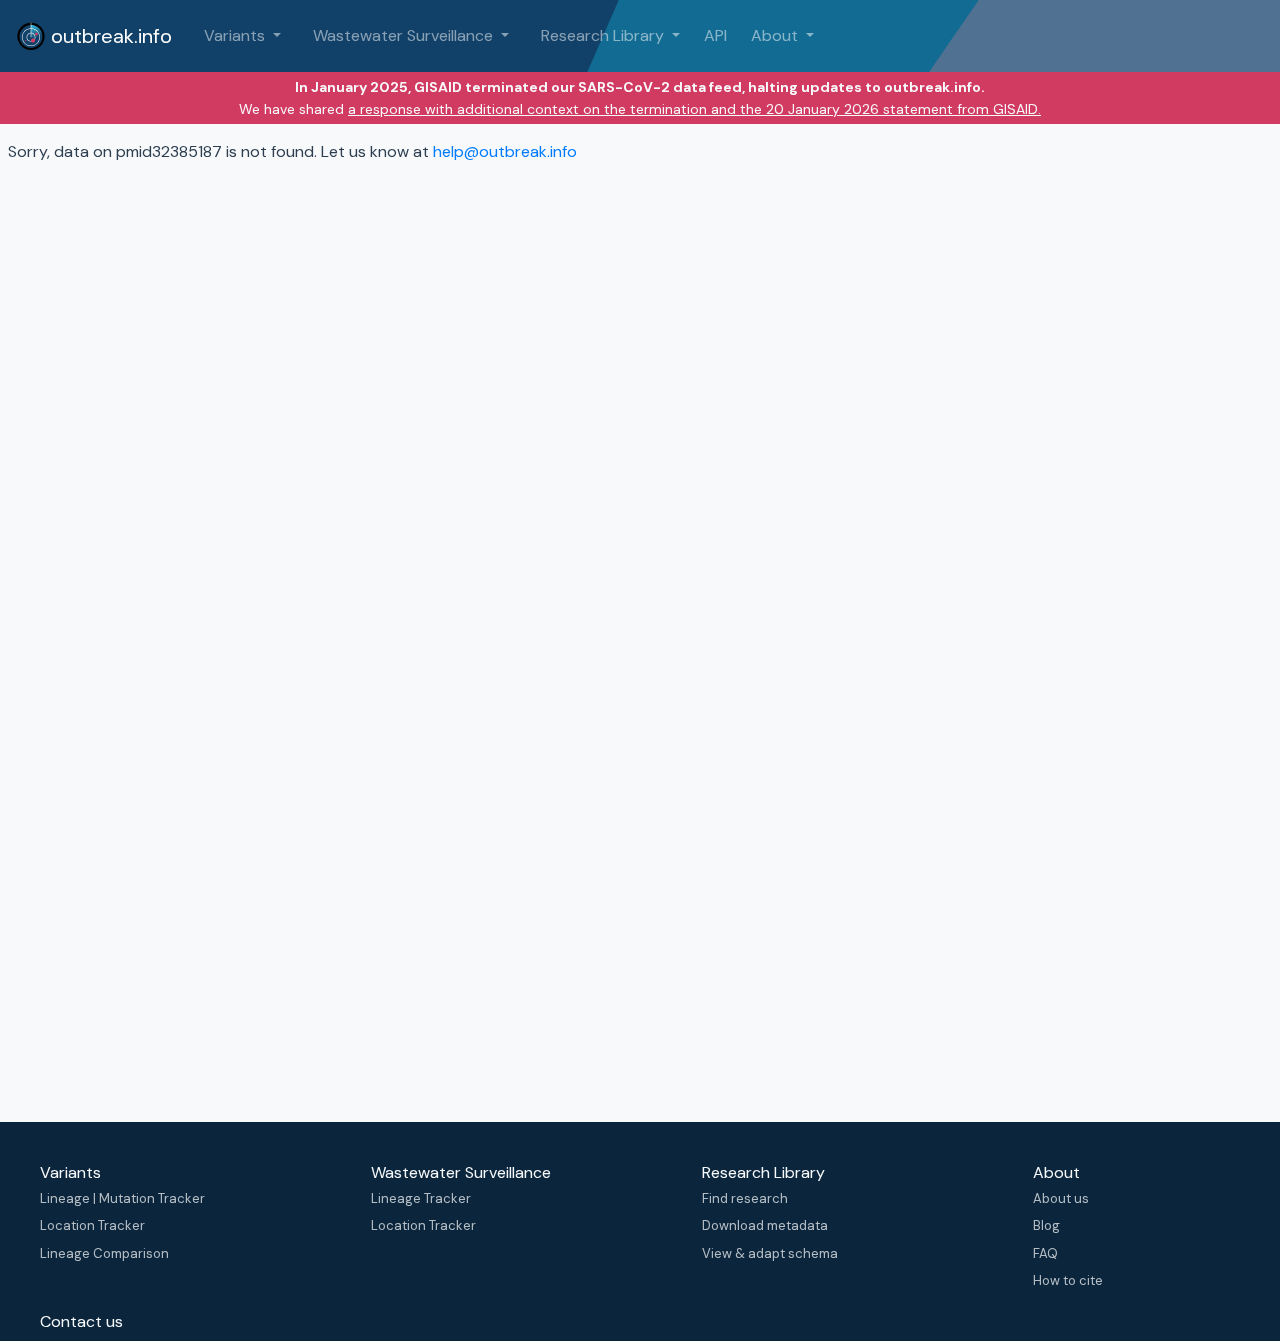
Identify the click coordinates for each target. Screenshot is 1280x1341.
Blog (1046, 1225)
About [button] (776, 35)
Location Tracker (92, 1225)
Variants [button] (236, 35)
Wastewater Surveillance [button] (405, 35)
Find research (745, 1198)
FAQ (1045, 1253)
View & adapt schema (770, 1253)
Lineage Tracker (421, 1198)
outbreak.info (109, 36)
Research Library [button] (604, 35)
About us (1061, 1198)
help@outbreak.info (505, 151)
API (715, 35)
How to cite (1068, 1280)
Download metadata (765, 1225)
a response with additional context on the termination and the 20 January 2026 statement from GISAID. (694, 109)
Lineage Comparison (104, 1253)
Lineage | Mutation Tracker (122, 1198)
